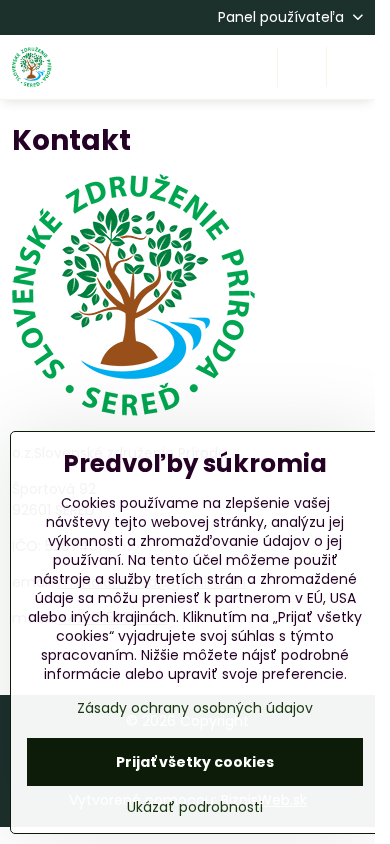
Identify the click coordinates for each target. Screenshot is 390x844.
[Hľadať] (302, 67)
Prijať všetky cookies (195, 762)
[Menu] (351, 67)
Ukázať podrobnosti (195, 807)
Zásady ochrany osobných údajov (195, 708)
